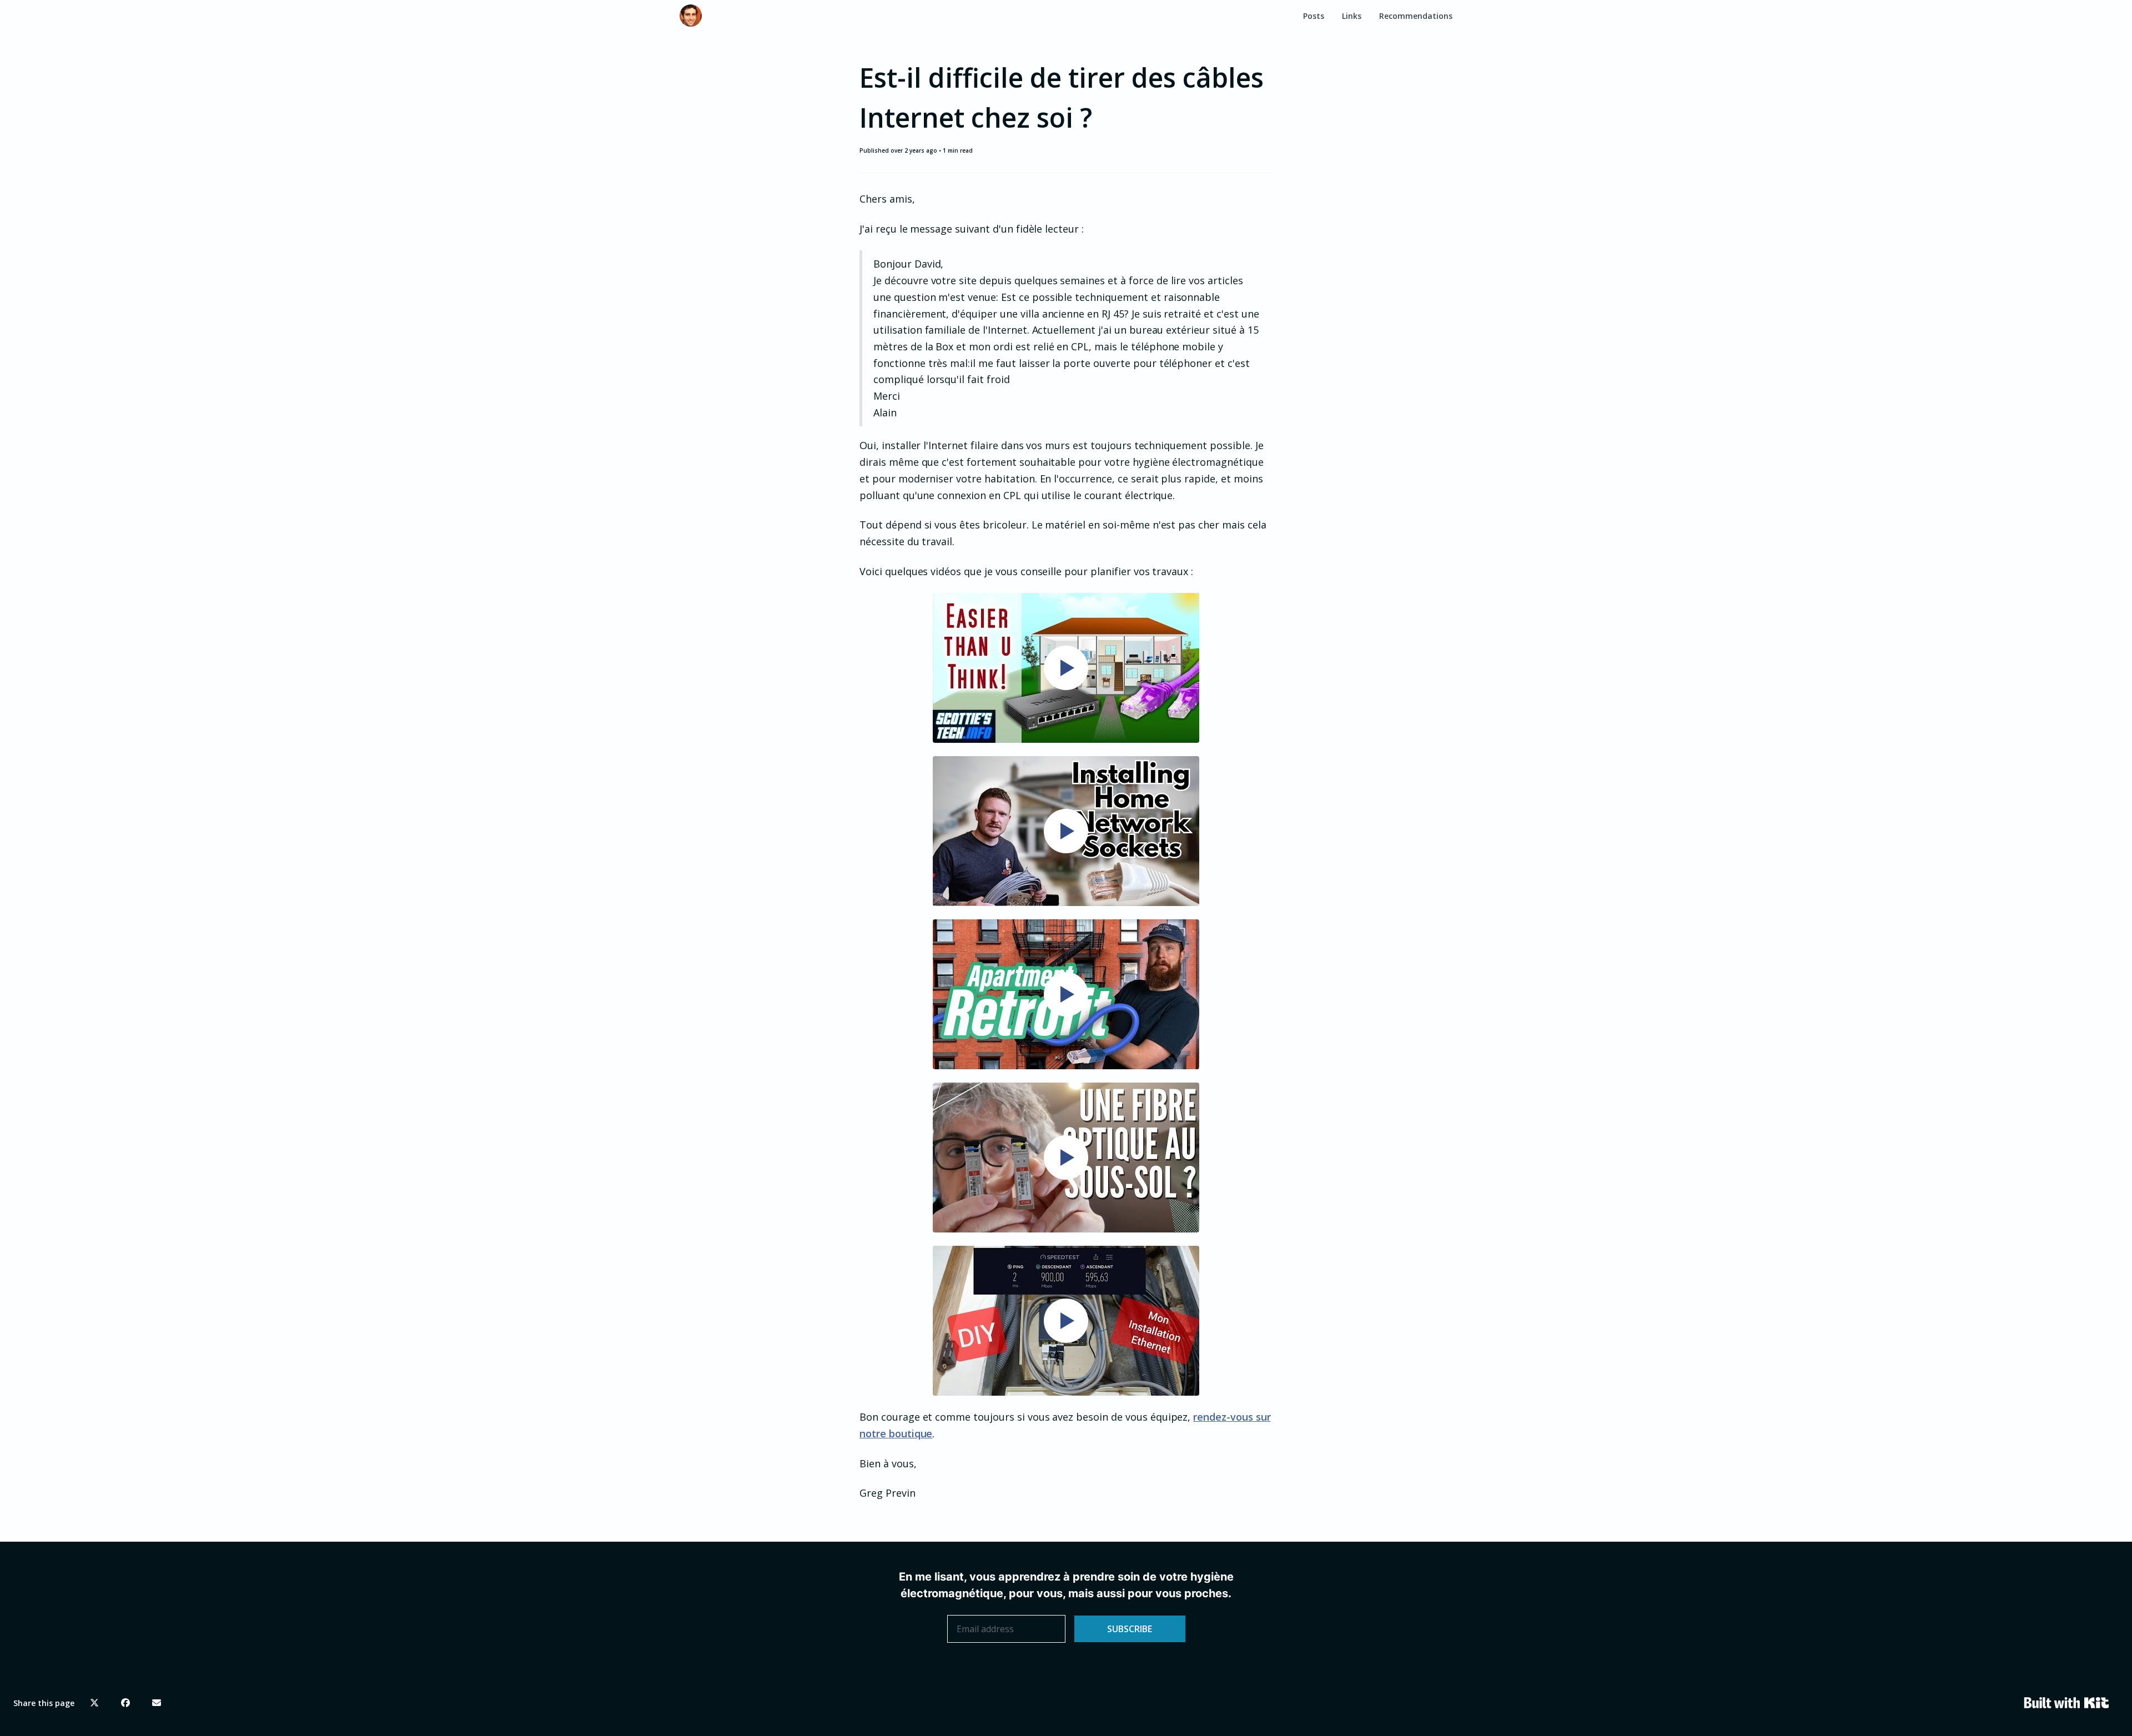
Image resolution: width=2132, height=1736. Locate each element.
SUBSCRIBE (1130, 1629)
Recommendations (1416, 16)
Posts (1314, 16)
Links (1352, 16)
